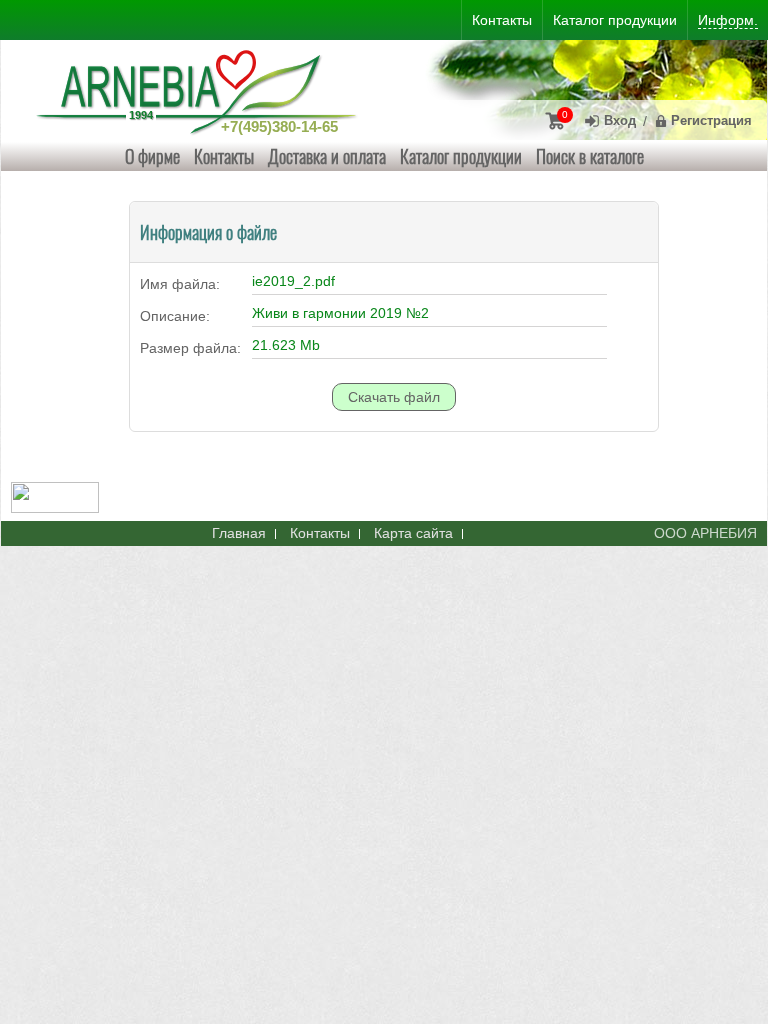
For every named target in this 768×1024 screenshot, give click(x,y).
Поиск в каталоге (590, 156)
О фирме (152, 156)
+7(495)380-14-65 (279, 126)
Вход (620, 120)
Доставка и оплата (327, 156)
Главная (239, 533)
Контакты (224, 156)
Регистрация (711, 120)
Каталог (615, 20)
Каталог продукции (461, 156)
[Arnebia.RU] (201, 90)
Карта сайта (413, 533)
